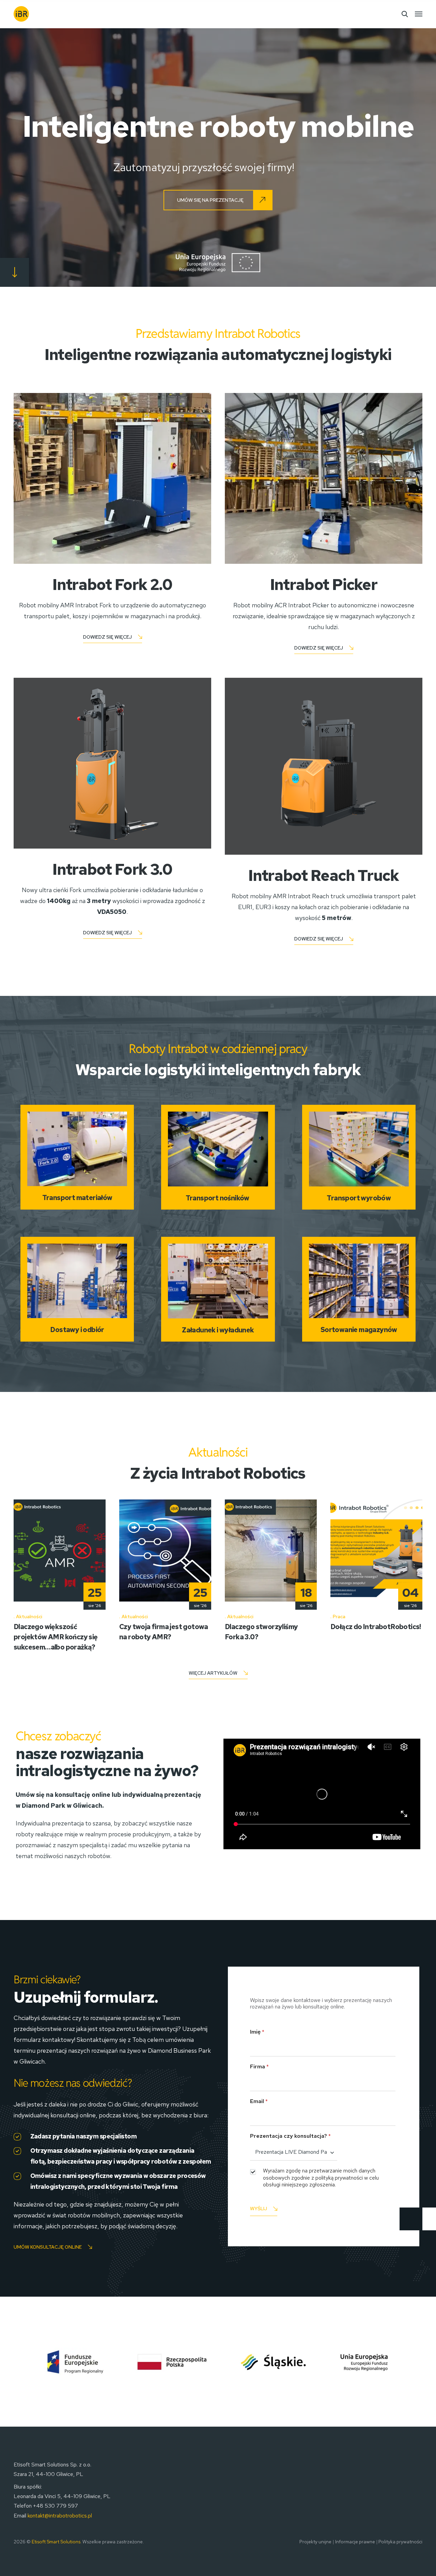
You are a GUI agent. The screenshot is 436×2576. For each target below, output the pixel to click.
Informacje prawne (355, 2542)
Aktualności (29, 1617)
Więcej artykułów (213, 1673)
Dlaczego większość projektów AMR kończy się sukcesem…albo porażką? (56, 1637)
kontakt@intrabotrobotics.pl (60, 2516)
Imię (257, 2032)
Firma (259, 2066)
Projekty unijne (315, 2542)
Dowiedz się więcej (107, 637)
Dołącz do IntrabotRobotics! (376, 1627)
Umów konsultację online (48, 2247)
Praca (339, 1617)
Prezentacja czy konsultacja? (290, 2136)
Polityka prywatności (400, 2542)
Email (259, 2101)
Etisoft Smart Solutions (56, 2542)
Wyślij (259, 2209)
